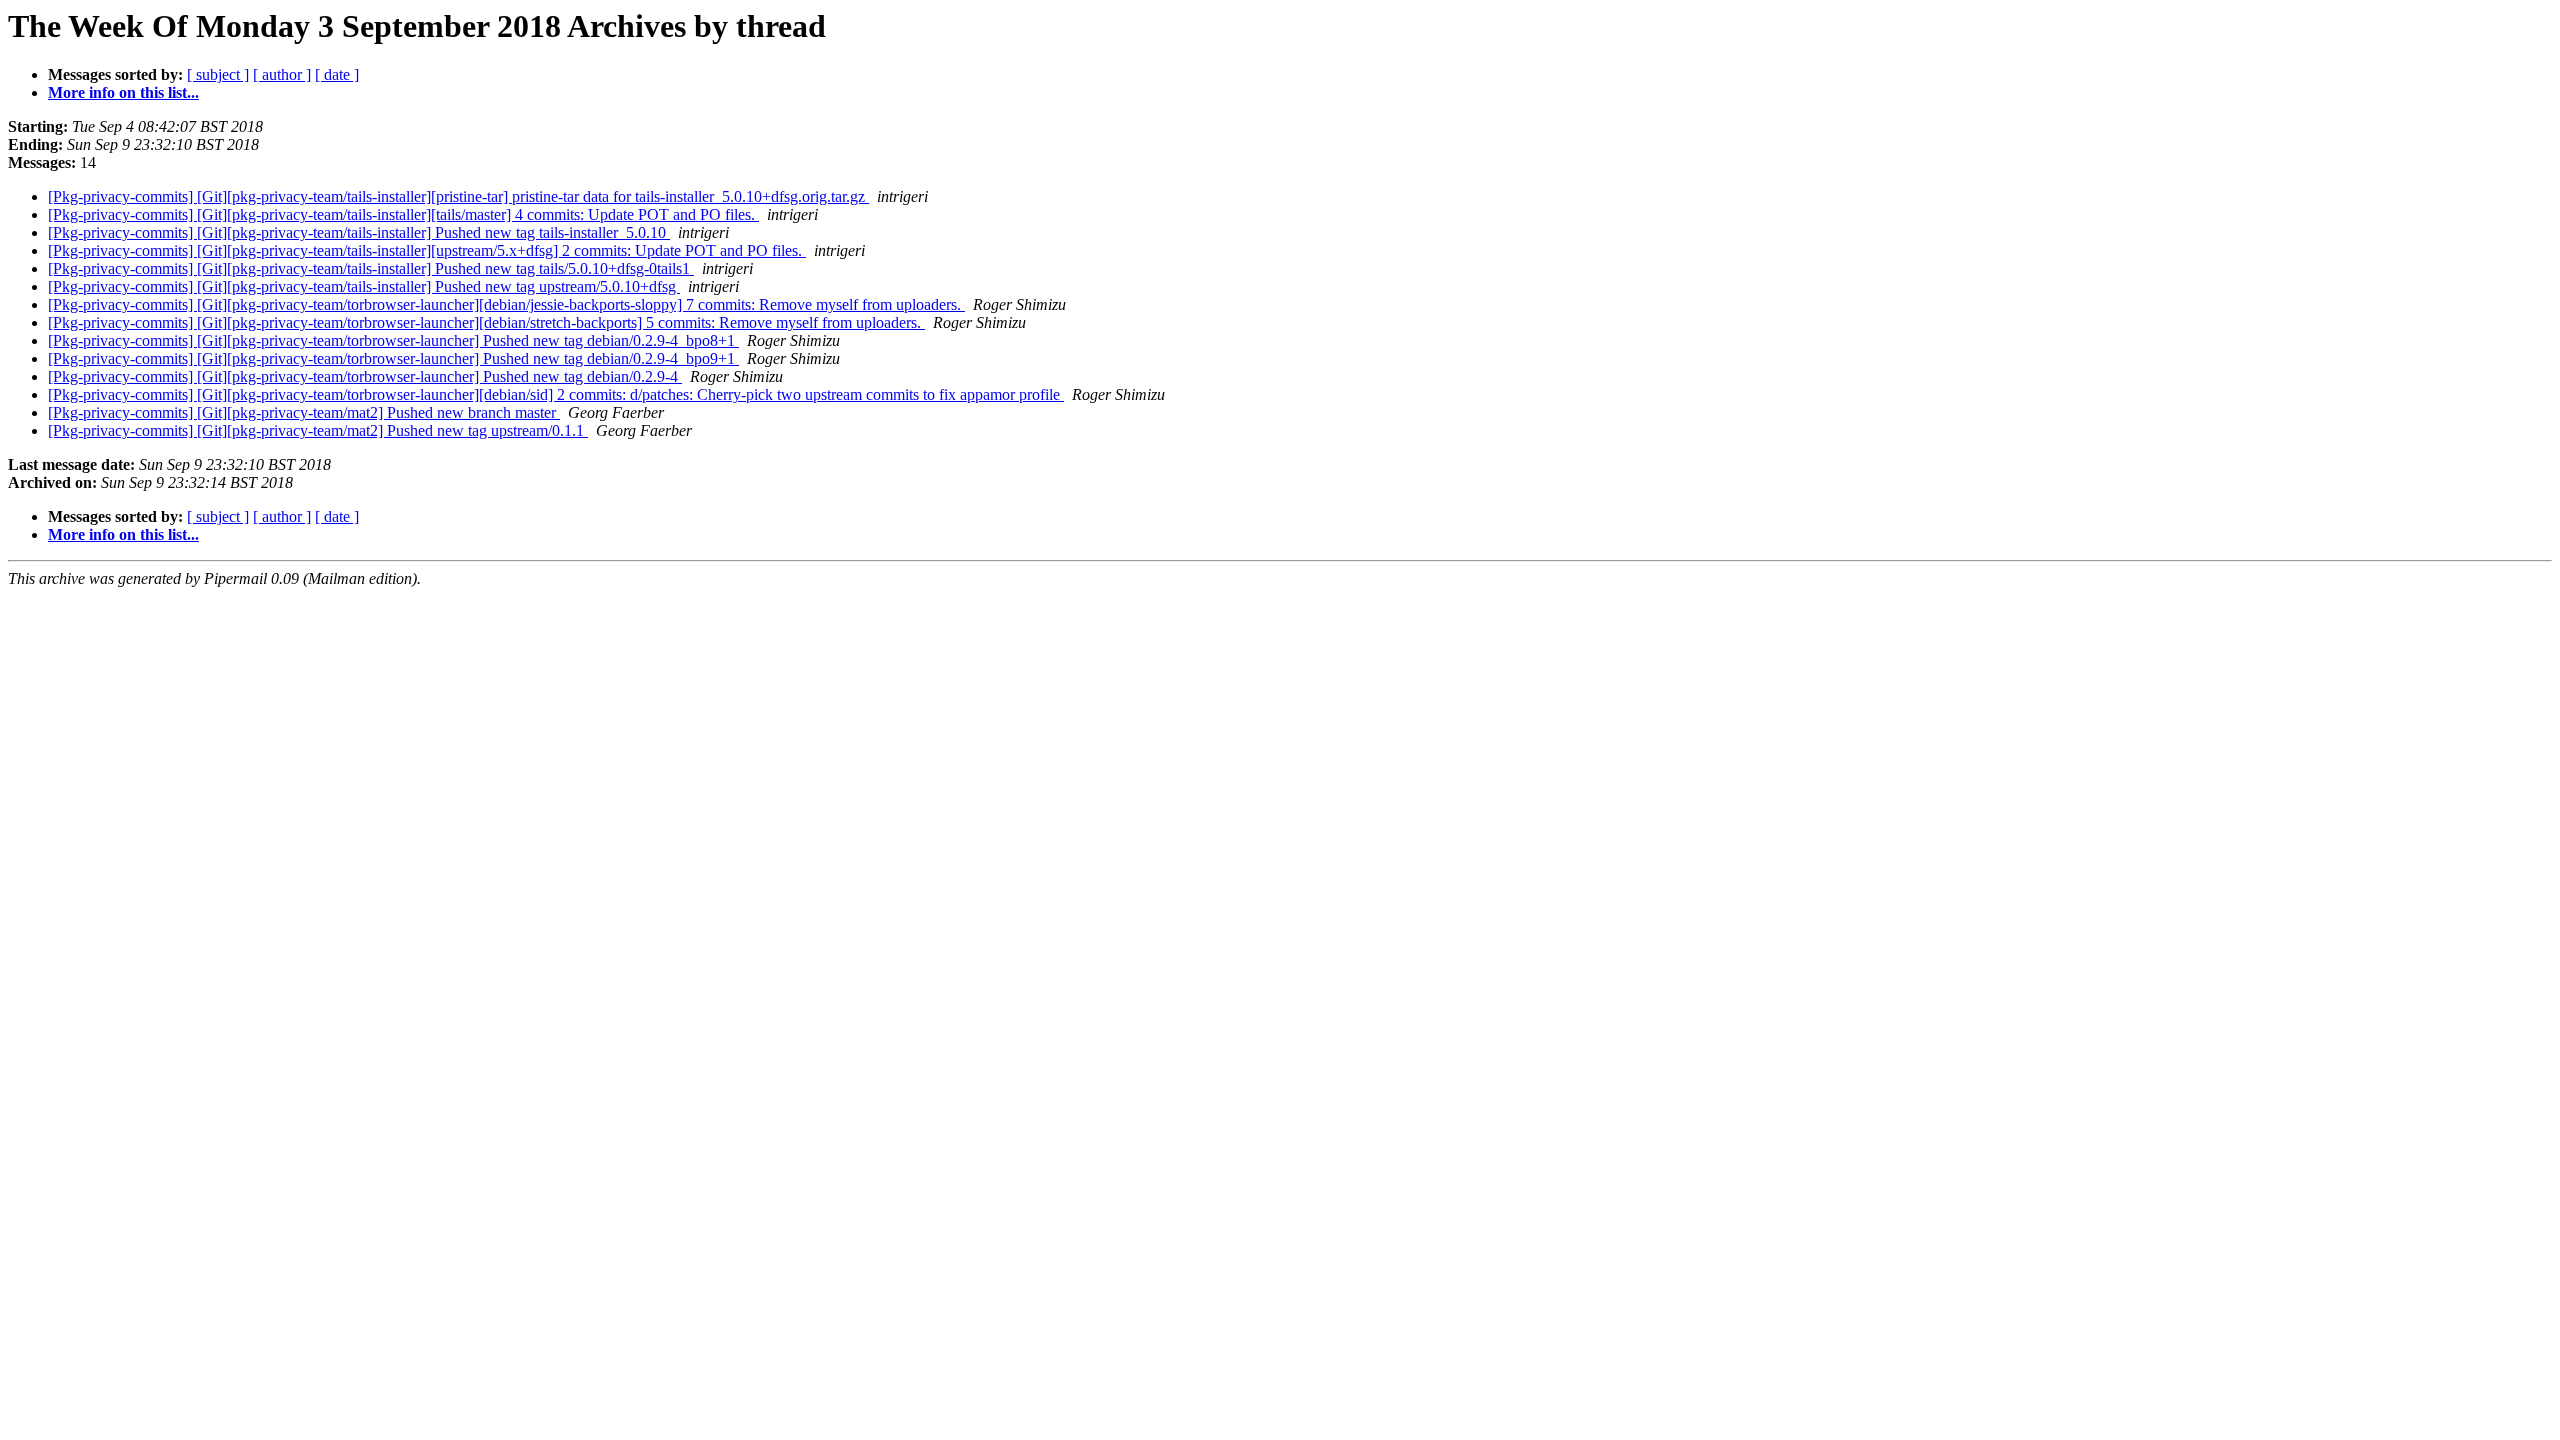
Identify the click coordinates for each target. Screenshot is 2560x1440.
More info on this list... (123, 92)
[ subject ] (218, 74)
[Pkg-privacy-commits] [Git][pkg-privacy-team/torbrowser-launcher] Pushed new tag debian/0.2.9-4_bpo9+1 (393, 358)
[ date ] (337, 74)
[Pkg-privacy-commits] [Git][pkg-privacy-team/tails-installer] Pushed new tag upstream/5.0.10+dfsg (364, 286)
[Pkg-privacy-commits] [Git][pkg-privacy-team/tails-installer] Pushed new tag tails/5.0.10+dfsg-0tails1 (371, 268)
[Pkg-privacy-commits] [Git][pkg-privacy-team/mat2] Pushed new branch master (304, 412)
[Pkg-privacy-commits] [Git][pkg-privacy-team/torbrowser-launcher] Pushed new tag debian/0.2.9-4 (365, 376)
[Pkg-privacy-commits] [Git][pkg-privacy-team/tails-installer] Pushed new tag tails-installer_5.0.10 (359, 232)
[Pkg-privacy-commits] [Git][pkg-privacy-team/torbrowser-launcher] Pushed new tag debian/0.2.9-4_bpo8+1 (393, 340)
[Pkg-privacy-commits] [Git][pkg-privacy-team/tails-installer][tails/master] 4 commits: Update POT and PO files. (403, 214)
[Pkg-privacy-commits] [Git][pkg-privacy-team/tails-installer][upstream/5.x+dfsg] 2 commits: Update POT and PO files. (427, 250)
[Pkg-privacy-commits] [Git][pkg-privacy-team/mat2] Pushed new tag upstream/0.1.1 (318, 430)
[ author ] (282, 74)
